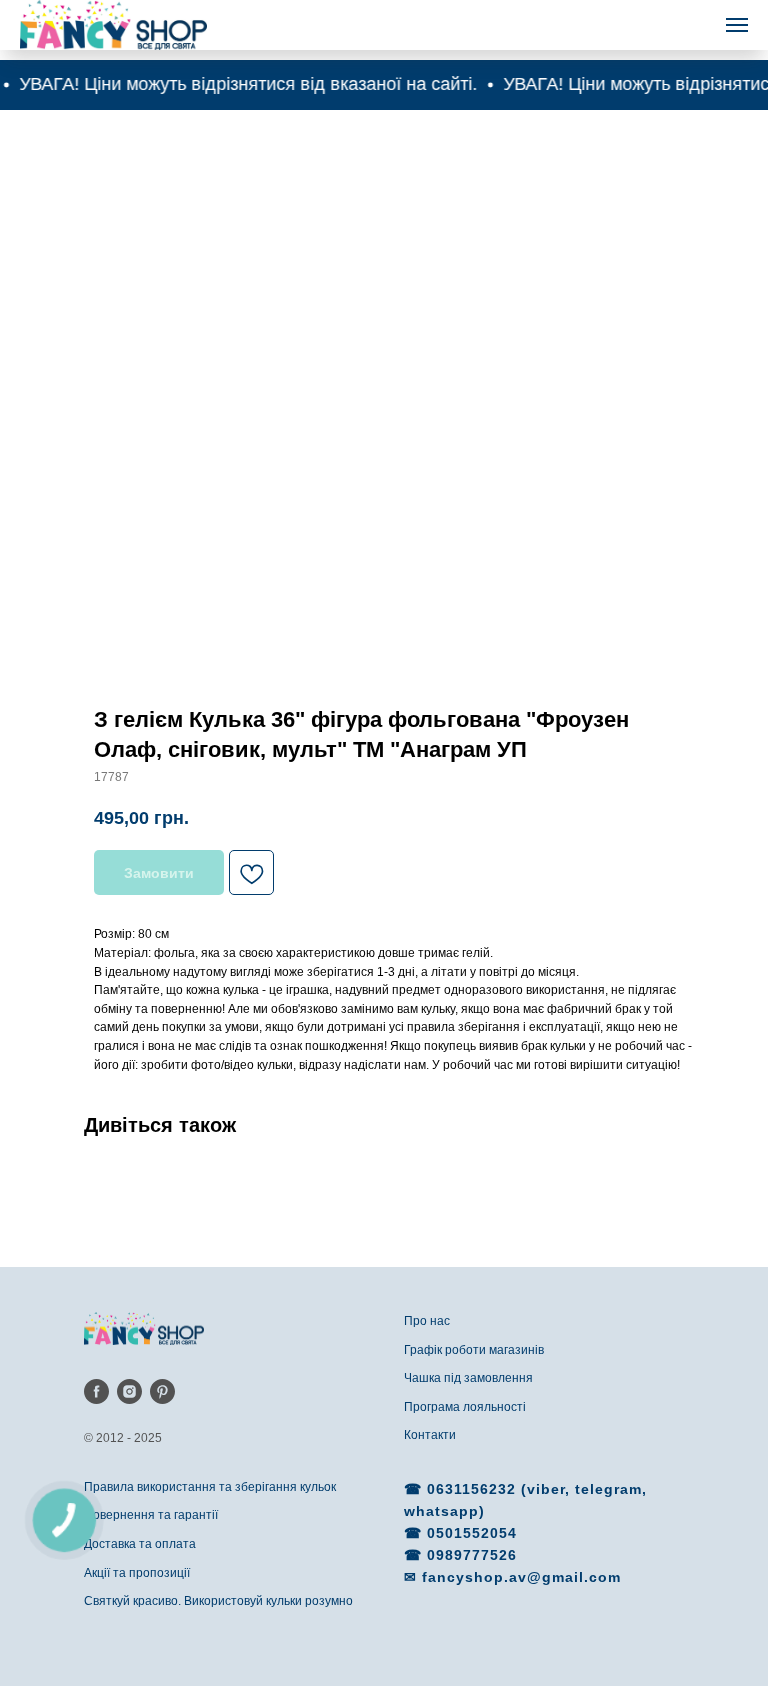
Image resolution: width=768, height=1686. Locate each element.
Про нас (427, 1321)
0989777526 (472, 1555)
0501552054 (472, 1533)
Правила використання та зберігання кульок (210, 1487)
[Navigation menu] (737, 25)
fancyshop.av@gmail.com (521, 1577)
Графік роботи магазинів (474, 1350)
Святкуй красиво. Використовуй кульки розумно (218, 1601)
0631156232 (474, 1489)
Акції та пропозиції (137, 1573)
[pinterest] (162, 1391)
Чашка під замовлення (468, 1378)
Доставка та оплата (140, 1544)
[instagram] (129, 1391)
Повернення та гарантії (151, 1515)
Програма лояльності (465, 1407)
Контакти (430, 1435)
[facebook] (96, 1391)
